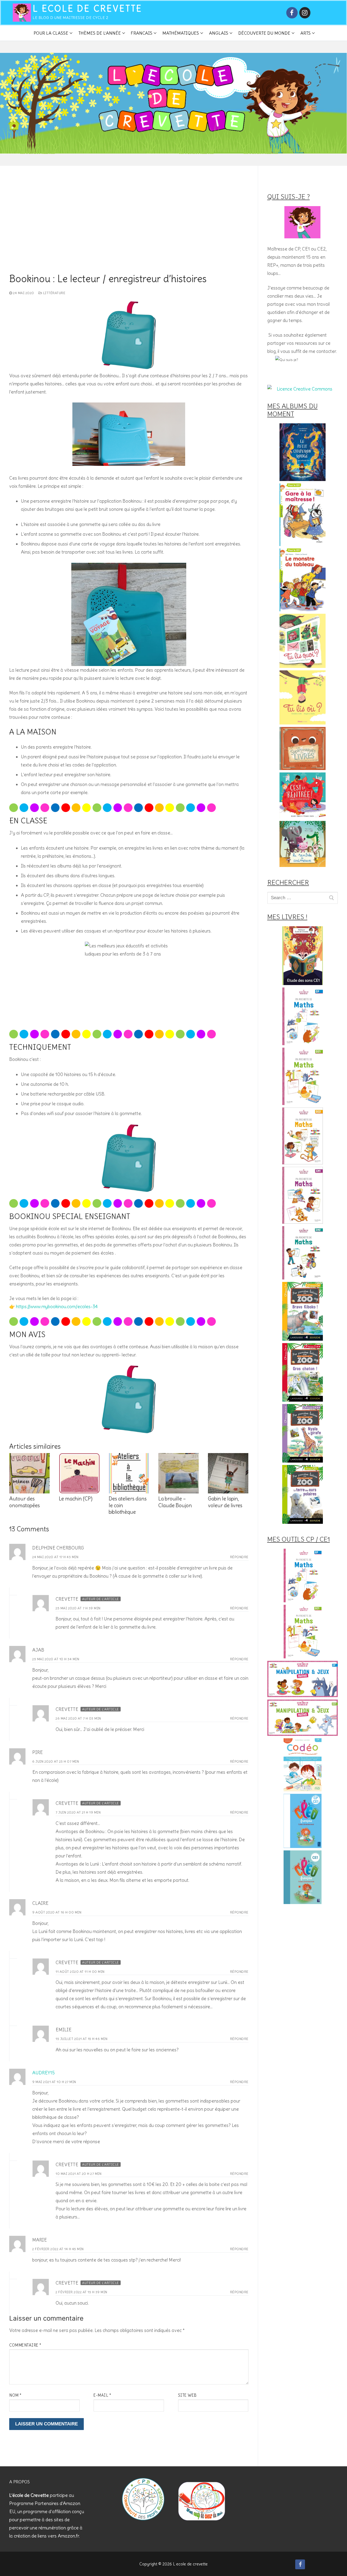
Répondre (239, 1557)
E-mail (102, 2395)
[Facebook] (292, 13)
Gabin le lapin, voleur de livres (225, 1502)
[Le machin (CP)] (79, 1473)
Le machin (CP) (76, 1499)
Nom (15, 2395)
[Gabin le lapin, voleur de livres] (228, 1473)
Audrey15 (44, 2073)
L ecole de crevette (88, 9)
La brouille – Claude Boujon (175, 1502)
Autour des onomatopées (25, 1502)
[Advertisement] (129, 233)
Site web (187, 2395)
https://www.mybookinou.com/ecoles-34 (57, 1307)
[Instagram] (305, 13)
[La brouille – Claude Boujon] (179, 1473)
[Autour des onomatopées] (29, 1473)
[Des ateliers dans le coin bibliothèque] (129, 1473)
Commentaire (25, 2345)
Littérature (54, 293)
